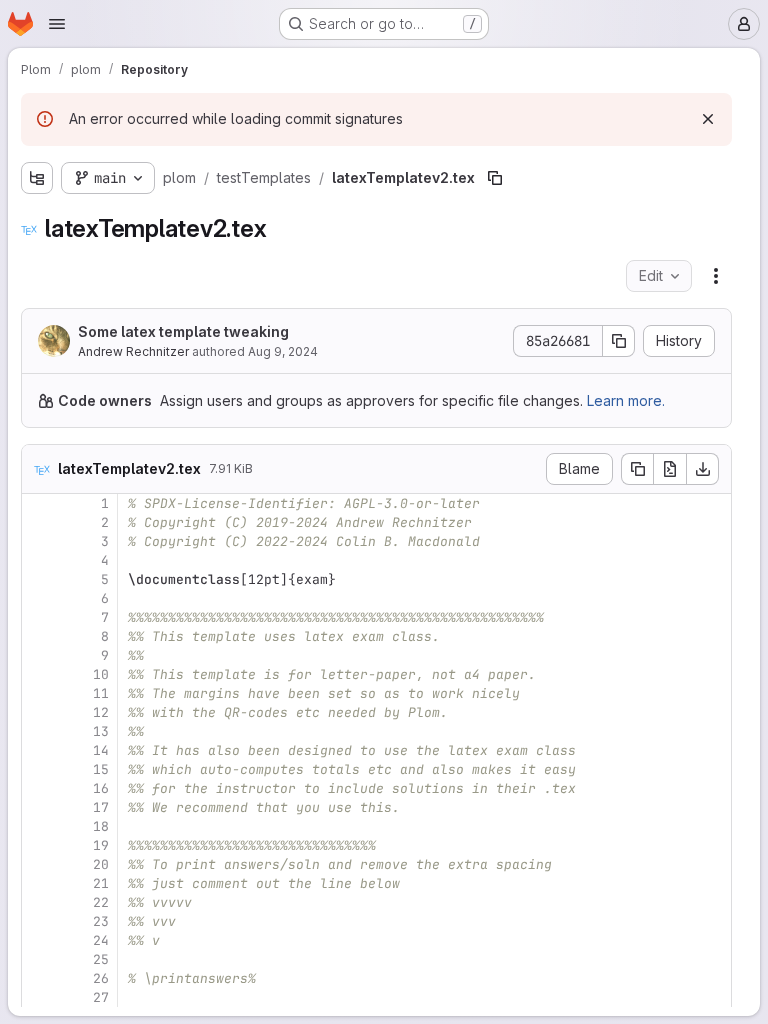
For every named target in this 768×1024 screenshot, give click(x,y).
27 (101, 997)
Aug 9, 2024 (283, 351)
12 (101, 712)
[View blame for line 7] (39, 617)
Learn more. (626, 400)
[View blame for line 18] (39, 826)
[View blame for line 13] (39, 731)
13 (101, 731)
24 (101, 940)
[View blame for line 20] (39, 864)
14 (101, 750)
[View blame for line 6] (39, 598)
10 (101, 674)
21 (101, 883)
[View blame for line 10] (39, 674)
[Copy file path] (495, 178)
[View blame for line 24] (39, 940)
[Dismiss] (708, 119)
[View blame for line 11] (39, 693)
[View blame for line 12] (39, 712)
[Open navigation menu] (57, 24)
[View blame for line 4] (39, 560)
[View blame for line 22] (39, 902)
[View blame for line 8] (39, 636)
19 (101, 845)
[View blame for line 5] (39, 579)
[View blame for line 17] (39, 807)
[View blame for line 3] (39, 541)
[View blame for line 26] (39, 978)
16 (101, 788)
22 (101, 902)
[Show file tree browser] (37, 178)
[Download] (703, 469)
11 (101, 693)
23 (101, 921)
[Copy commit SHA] (619, 341)
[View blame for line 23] (39, 921)
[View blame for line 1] (39, 503)
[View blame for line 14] (39, 750)
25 (101, 959)
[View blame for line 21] (39, 883)
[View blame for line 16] (39, 788)
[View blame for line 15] (39, 769)
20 (101, 864)
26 (101, 978)
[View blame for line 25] (39, 959)
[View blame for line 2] (39, 522)
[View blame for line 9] (39, 655)
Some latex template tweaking (183, 331)
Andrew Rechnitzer (133, 351)
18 (101, 826)
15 (101, 769)
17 (101, 807)
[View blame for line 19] (39, 845)
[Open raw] (670, 469)
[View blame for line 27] (39, 997)
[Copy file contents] (637, 469)
